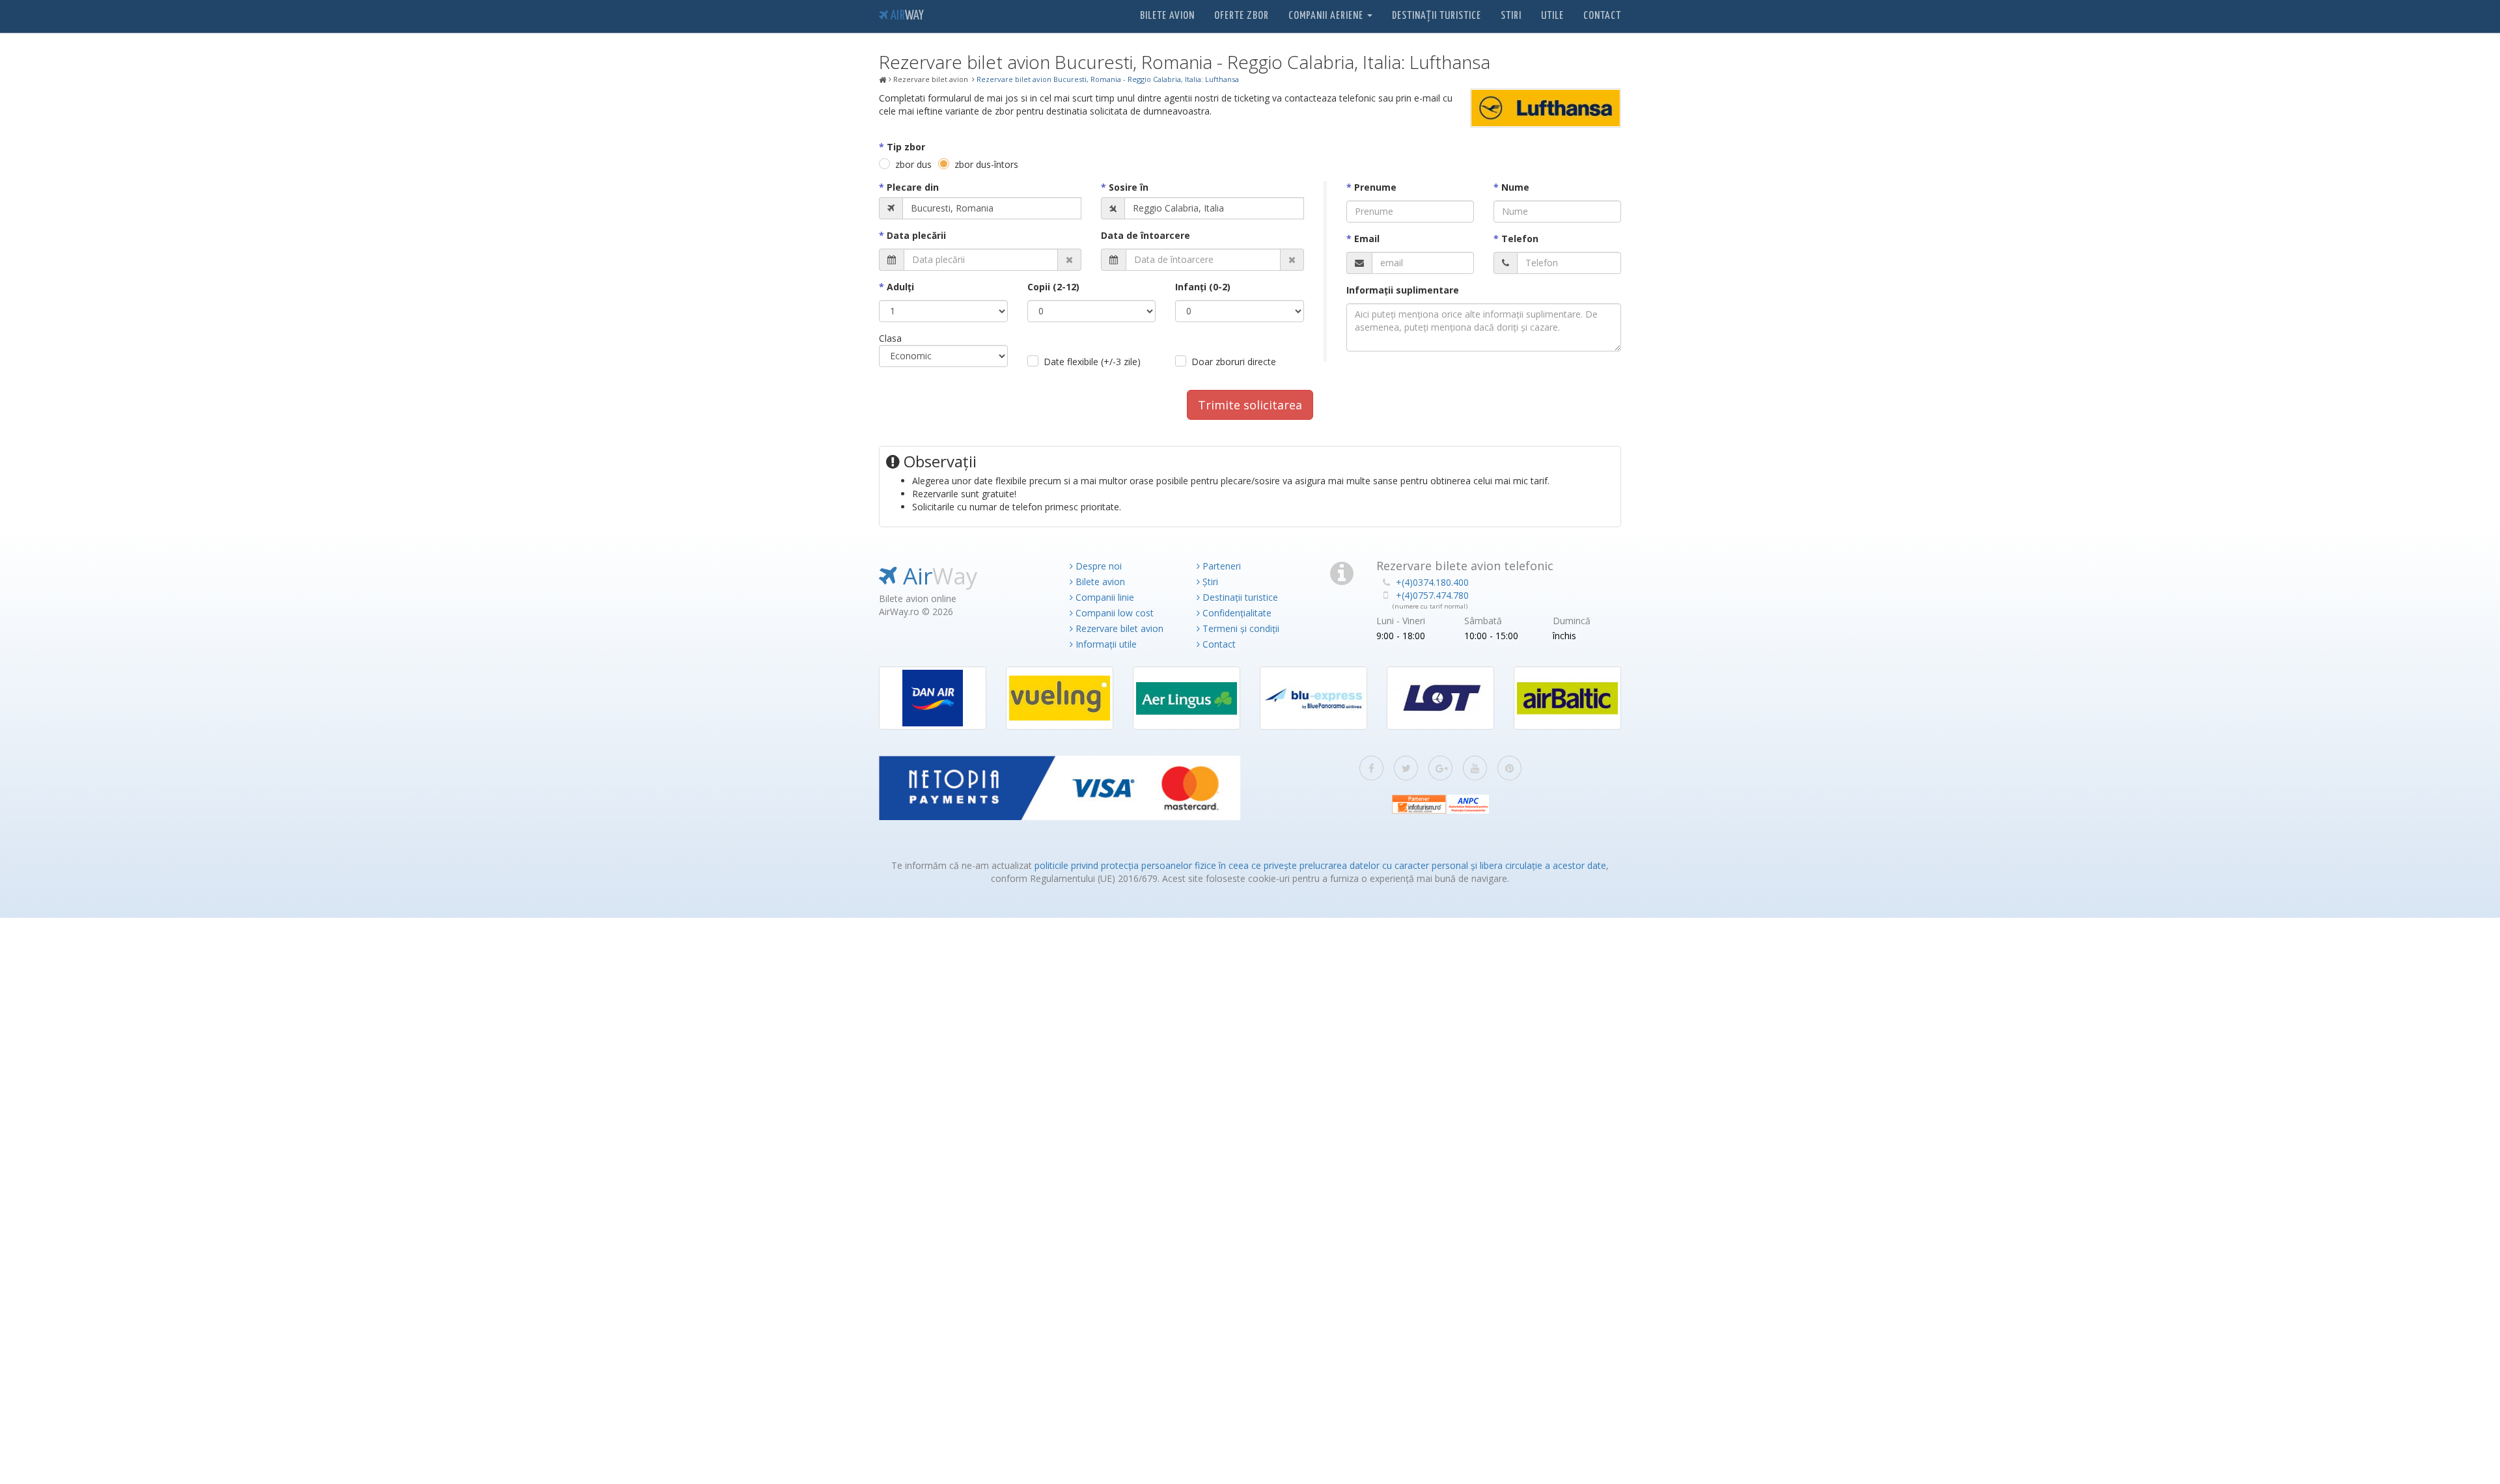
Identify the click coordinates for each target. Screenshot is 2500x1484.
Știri (1209, 582)
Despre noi (1097, 566)
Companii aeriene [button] (1327, 16)
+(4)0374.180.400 (1432, 582)
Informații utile (1105, 644)
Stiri (1511, 16)
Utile (1552, 16)
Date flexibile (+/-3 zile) (1092, 362)
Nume (1515, 187)
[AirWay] (883, 80)
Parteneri (1220, 566)
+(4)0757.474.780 (1432, 595)
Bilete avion (1167, 16)
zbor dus (913, 164)
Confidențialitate (1236, 613)
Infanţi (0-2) (1203, 287)
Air (906, 16)
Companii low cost (1113, 613)
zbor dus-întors (986, 164)
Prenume (1375, 187)
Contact (1602, 16)
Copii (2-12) (1053, 287)
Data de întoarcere (1146, 235)
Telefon (1520, 239)
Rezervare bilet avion (1118, 628)
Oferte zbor (1242, 16)
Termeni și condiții (1240, 628)
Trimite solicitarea (1250, 405)
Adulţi (900, 287)
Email (1367, 239)
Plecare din (913, 187)
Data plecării (916, 235)
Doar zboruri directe (1234, 362)
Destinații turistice (1437, 16)
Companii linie (1104, 597)
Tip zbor (906, 147)
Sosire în (1129, 187)
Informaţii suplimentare (1403, 290)
